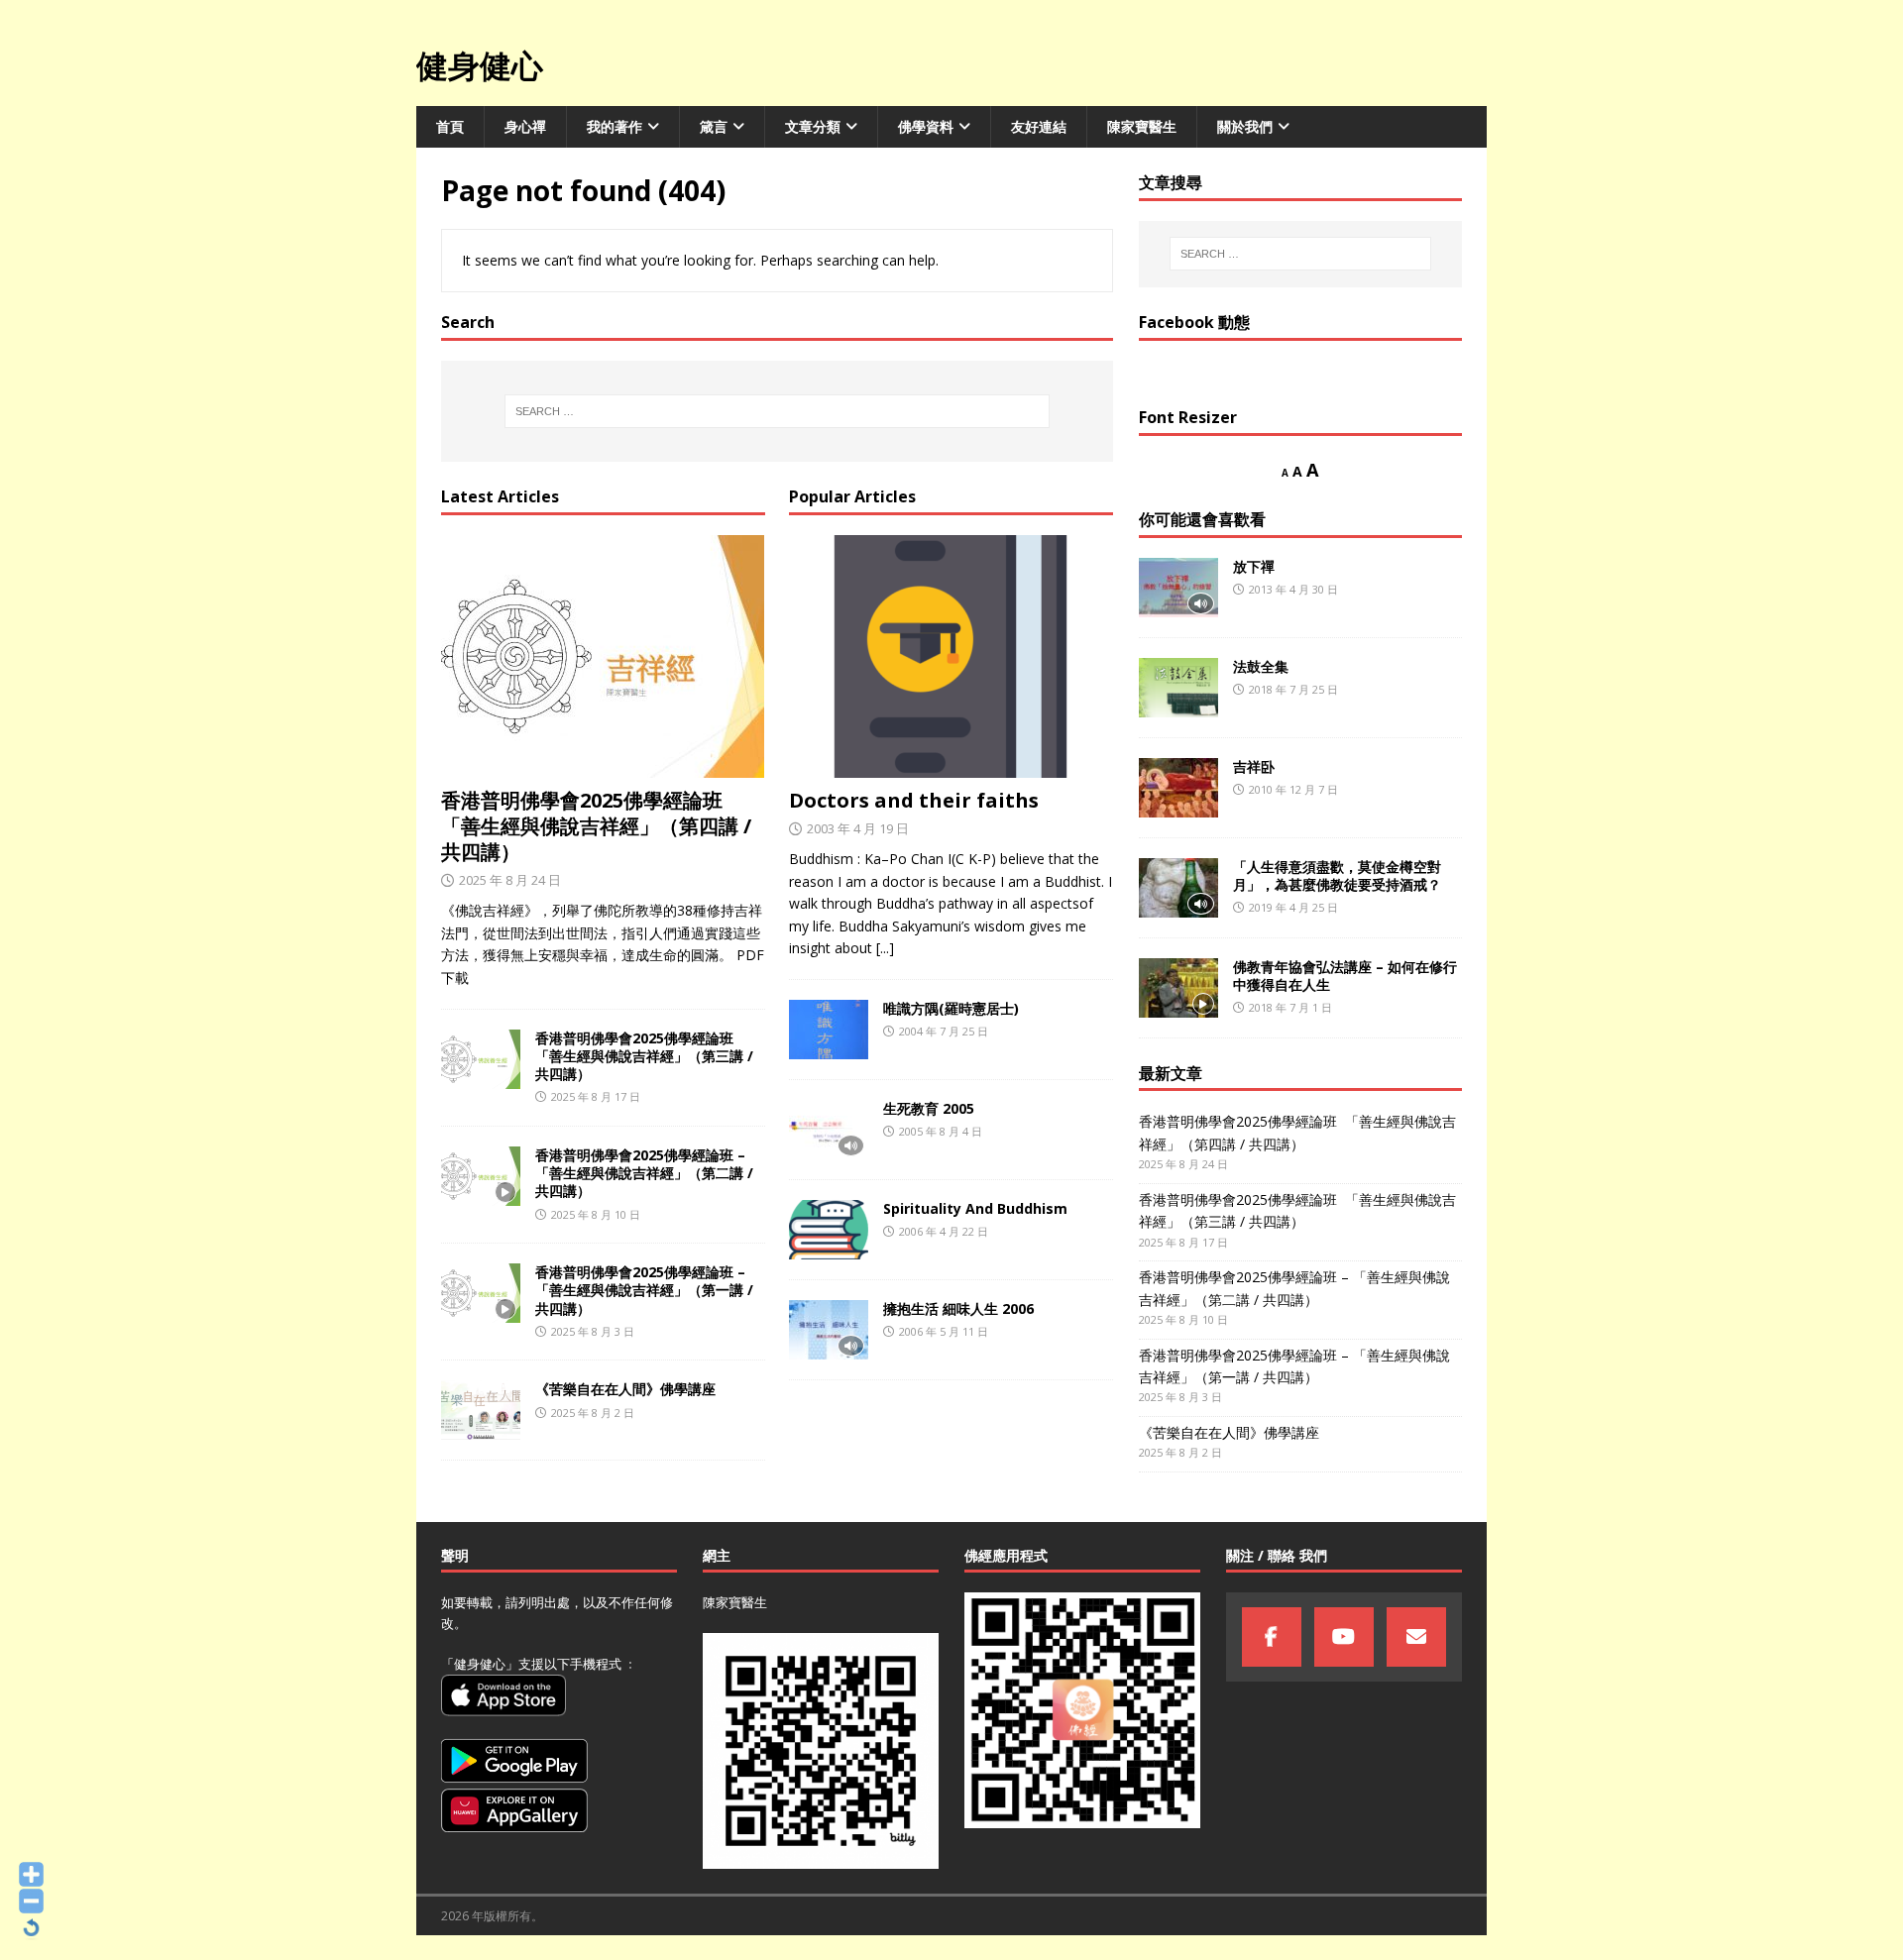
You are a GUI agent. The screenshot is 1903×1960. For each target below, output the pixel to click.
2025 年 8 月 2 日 (593, 1413)
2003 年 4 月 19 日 (858, 828)
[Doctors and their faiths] (951, 656)
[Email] (1416, 1637)
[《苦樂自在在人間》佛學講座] (481, 1410)
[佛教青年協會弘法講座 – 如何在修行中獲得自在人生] (1178, 988)
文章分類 (813, 126)
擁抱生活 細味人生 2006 (958, 1308)
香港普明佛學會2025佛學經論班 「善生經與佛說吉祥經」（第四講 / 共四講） (596, 826)
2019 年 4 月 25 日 (1293, 907)
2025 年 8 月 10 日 (596, 1214)
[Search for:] (777, 411)
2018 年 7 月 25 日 (1293, 689)
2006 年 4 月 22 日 (944, 1231)
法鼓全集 (1261, 666)
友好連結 (1039, 126)
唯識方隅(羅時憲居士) (951, 1008)
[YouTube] (1344, 1637)
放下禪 (1254, 566)
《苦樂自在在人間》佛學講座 (625, 1389)
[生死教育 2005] (829, 1130)
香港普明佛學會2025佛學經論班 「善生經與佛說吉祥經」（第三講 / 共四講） (644, 1056)
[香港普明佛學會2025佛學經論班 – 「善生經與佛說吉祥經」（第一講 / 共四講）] (481, 1293)
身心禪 (525, 126)
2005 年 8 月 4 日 (941, 1131)
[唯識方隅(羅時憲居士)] (829, 1030)
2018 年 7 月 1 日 (1290, 1007)
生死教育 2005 (929, 1108)
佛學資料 (926, 126)
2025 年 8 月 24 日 (510, 880)
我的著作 (615, 126)
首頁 (450, 126)
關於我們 (1245, 126)
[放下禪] (1178, 588)
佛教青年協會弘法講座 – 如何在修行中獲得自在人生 (1345, 976)
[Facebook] (1272, 1637)
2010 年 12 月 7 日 (1293, 789)
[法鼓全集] (1178, 688)
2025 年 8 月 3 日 (593, 1331)
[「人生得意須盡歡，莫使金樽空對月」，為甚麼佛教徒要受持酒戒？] (1178, 888)
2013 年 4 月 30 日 (1293, 589)
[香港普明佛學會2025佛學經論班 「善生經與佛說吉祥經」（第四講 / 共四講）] (603, 656)
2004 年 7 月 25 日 (944, 1031)
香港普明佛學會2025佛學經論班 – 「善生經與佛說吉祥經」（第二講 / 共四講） (644, 1173)
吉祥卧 (1254, 766)
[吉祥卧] (1178, 788)
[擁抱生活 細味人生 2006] (829, 1330)
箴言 (714, 126)
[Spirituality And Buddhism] (829, 1230)
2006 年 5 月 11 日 (944, 1331)
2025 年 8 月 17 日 (596, 1096)
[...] (885, 948)
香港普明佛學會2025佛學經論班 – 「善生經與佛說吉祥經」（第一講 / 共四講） (644, 1290)
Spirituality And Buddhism (975, 1208)
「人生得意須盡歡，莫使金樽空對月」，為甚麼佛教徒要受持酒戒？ (1337, 875)
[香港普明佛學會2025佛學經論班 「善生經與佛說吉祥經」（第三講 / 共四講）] (481, 1059)
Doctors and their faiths (914, 800)
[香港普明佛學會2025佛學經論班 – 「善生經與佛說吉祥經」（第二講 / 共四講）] (481, 1176)
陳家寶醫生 (1142, 126)
